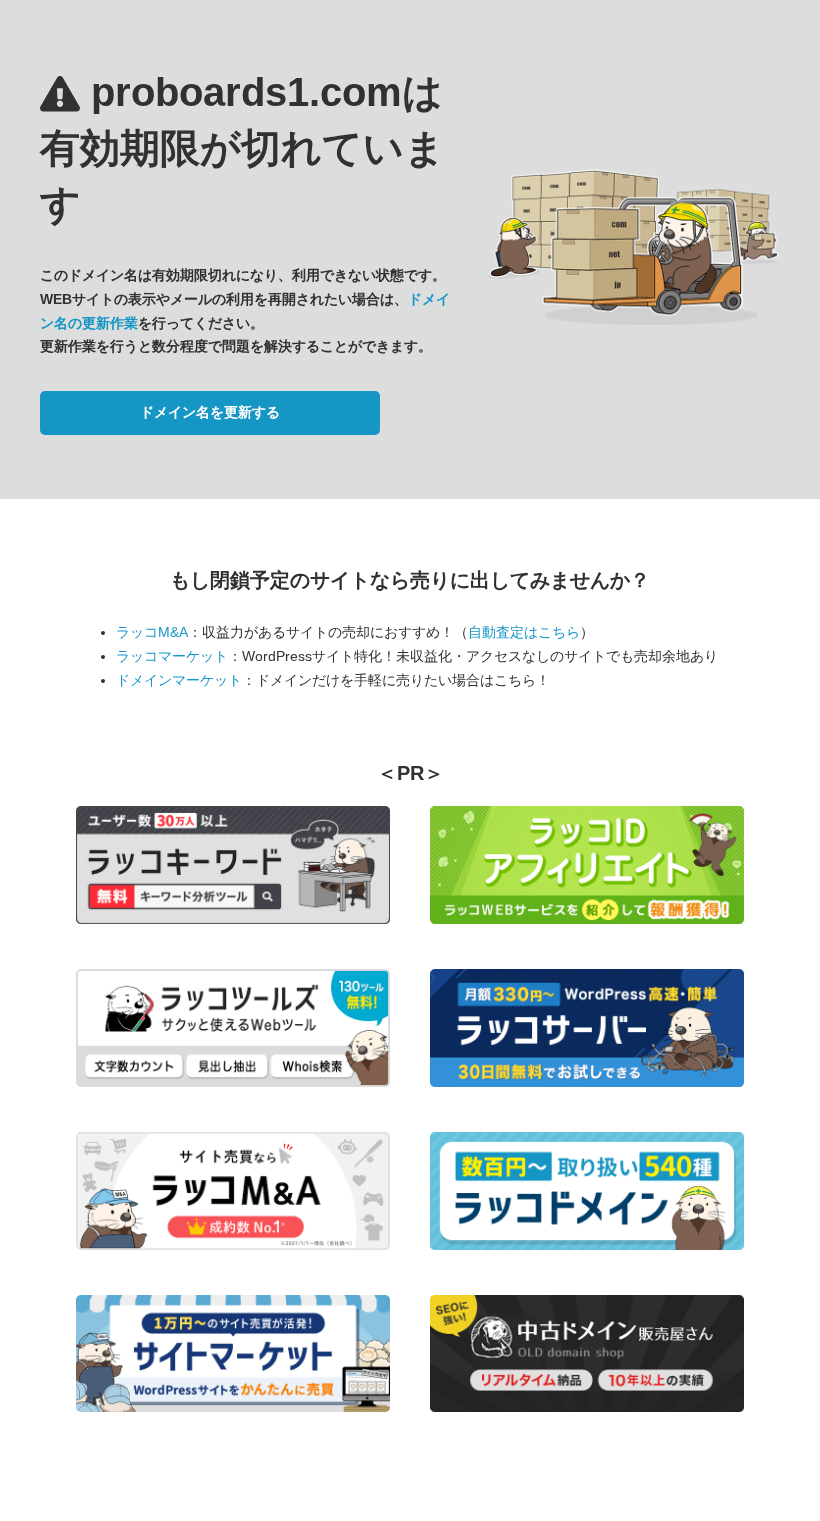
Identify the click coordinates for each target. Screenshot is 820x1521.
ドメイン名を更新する (210, 412)
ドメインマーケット (179, 680)
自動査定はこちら (524, 632)
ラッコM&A (152, 632)
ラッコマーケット (172, 656)
